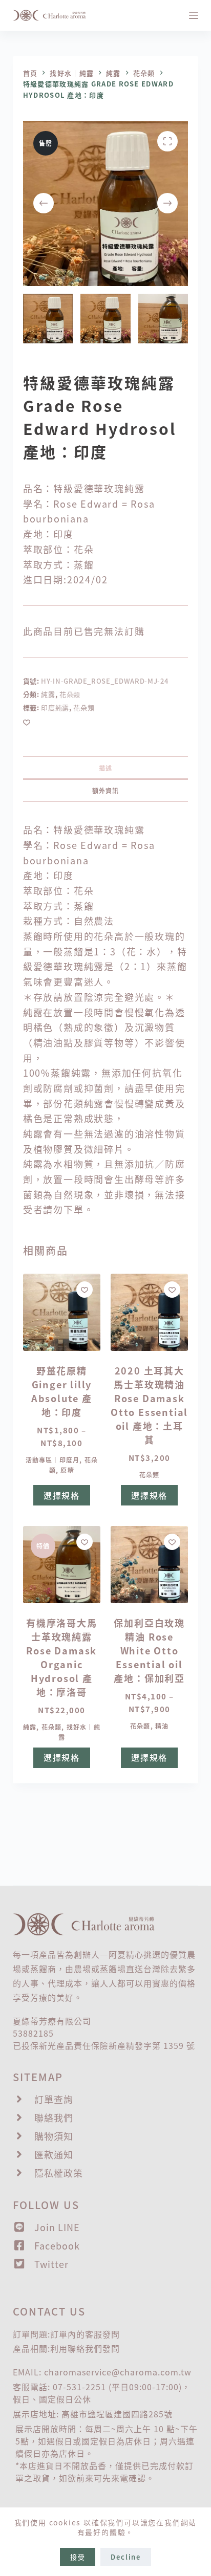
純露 (48, 694)
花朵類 (70, 694)
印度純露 (55, 707)
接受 (78, 2557)
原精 (67, 1470)
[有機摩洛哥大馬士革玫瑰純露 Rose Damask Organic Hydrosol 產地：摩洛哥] (62, 1565)
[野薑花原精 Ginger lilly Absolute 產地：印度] (62, 1312)
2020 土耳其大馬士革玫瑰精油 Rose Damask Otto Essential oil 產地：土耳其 (149, 1405)
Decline (126, 2557)
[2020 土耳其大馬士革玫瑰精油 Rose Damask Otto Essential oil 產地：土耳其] (149, 1312)
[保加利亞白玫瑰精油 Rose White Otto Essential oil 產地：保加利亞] (149, 1565)
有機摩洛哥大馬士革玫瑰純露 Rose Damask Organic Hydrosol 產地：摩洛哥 (62, 1657)
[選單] (194, 15)
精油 (162, 1726)
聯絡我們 (85, 2348)
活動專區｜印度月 (53, 1460)
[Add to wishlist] (27, 722)
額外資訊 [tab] (106, 790)
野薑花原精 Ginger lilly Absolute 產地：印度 (62, 1391)
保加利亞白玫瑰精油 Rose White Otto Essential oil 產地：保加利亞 (149, 1650)
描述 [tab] (105, 768)
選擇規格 (62, 1495)
